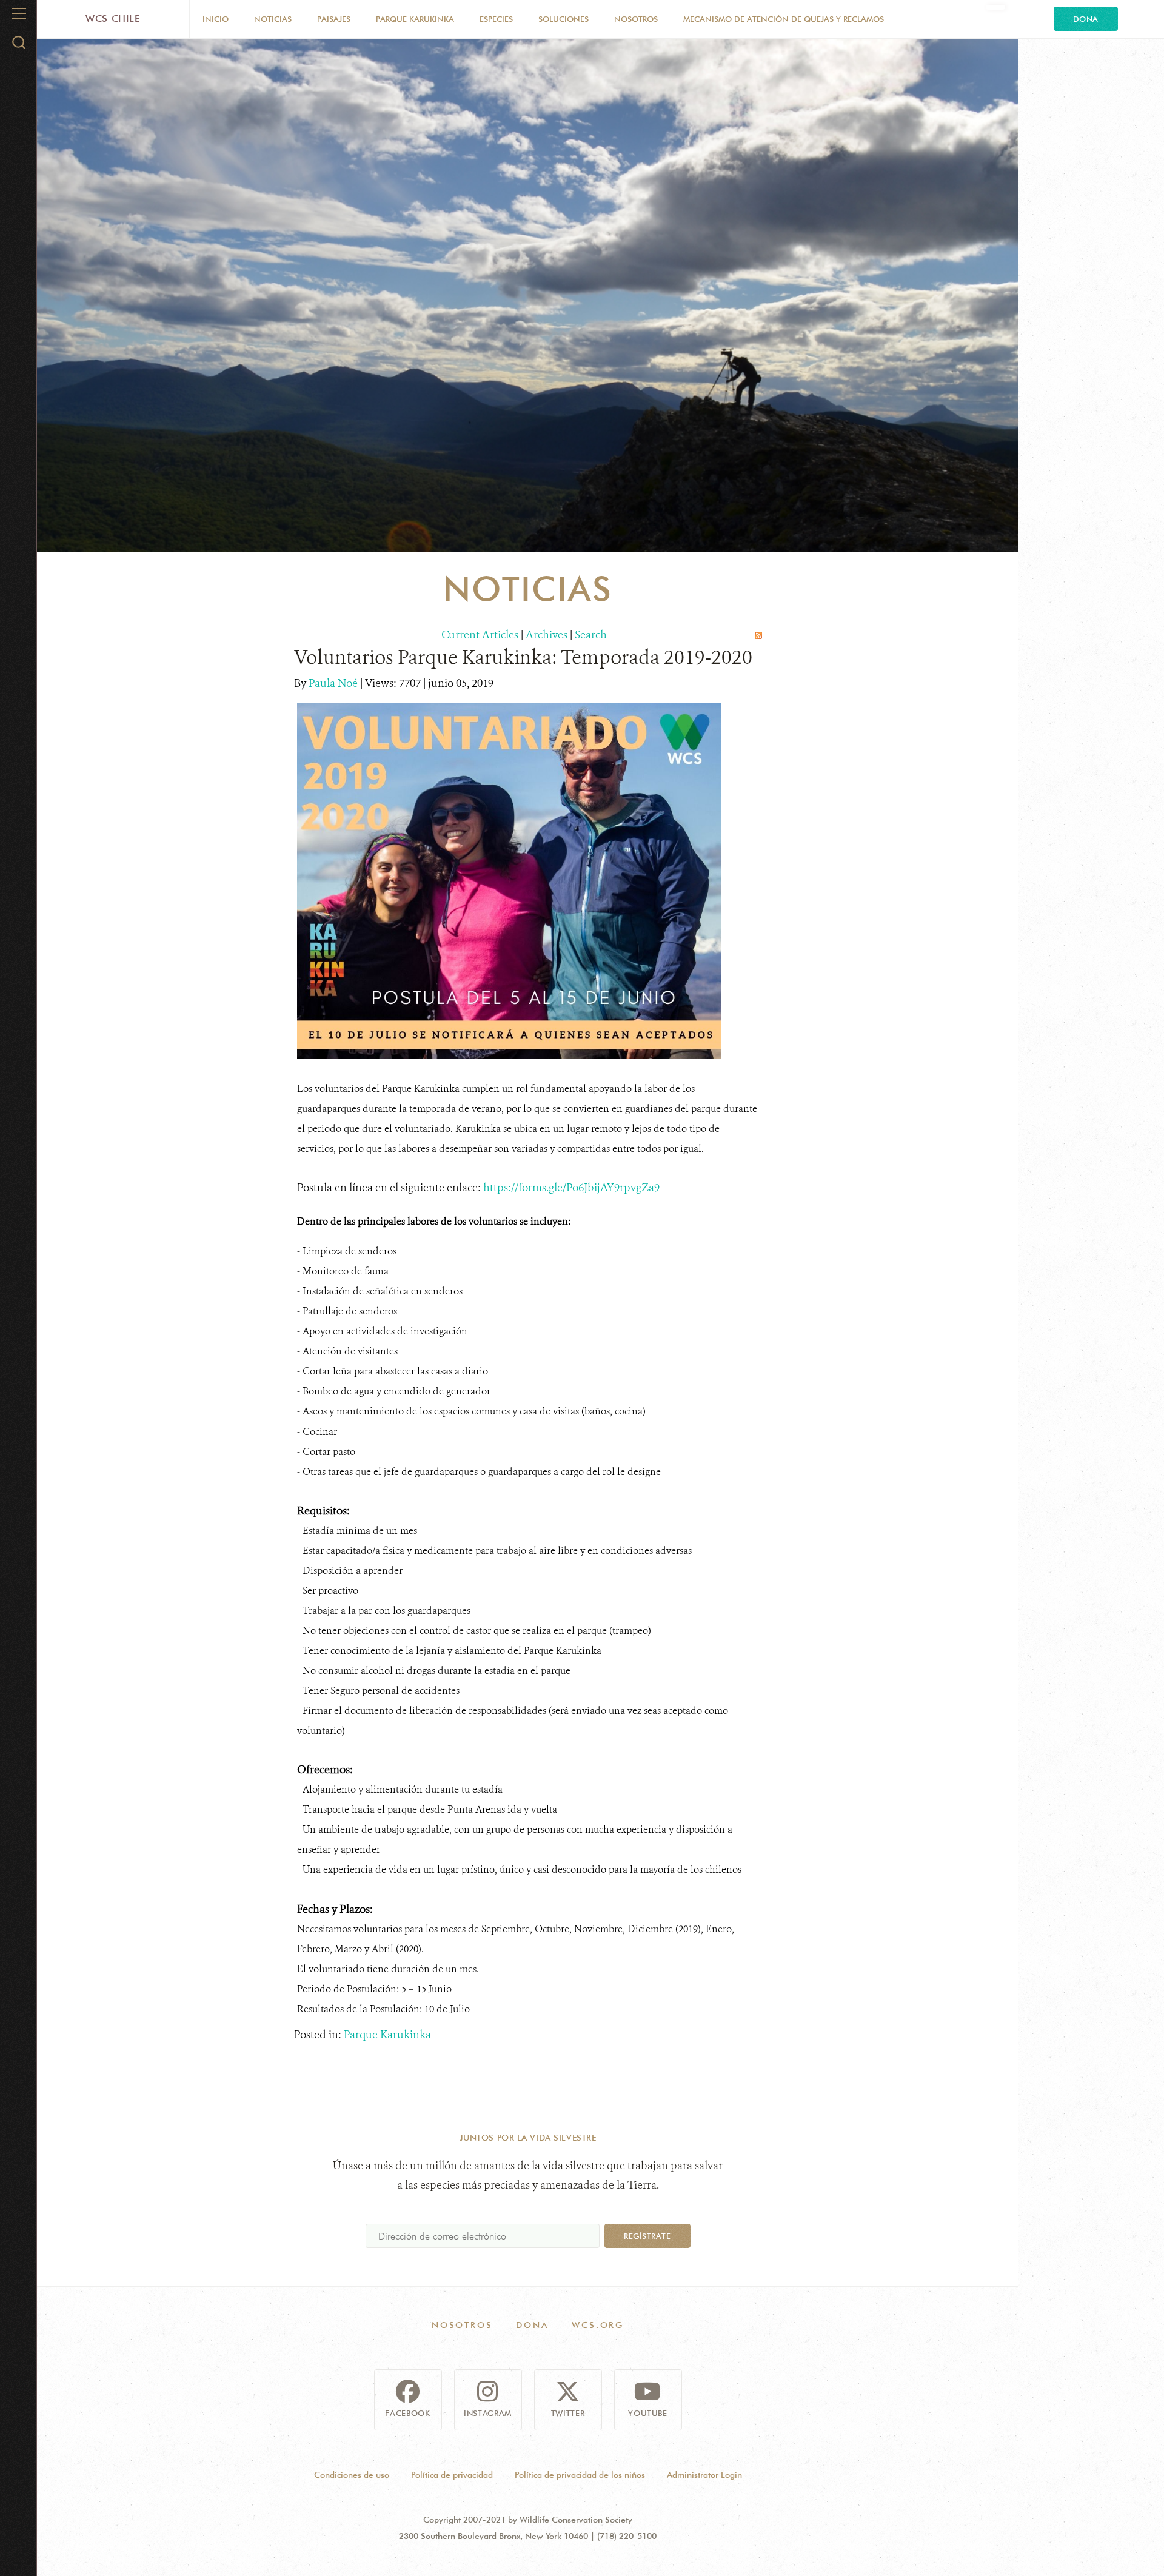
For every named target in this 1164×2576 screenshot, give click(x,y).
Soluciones (564, 19)
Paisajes (334, 19)
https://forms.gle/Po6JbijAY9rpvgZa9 (571, 1188)
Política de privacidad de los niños (580, 2475)
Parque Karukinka (415, 19)
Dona (1086, 19)
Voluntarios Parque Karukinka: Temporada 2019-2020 (523, 657)
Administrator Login (704, 2475)
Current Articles (480, 635)
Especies (496, 19)
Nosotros (636, 19)
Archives (547, 635)
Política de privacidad (452, 2475)
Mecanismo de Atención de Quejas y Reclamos (784, 19)
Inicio (216, 19)
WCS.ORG (598, 2325)
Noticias (273, 19)
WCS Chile (113, 18)
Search (591, 635)
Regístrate (647, 2236)
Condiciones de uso (352, 2475)
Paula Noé (334, 683)
